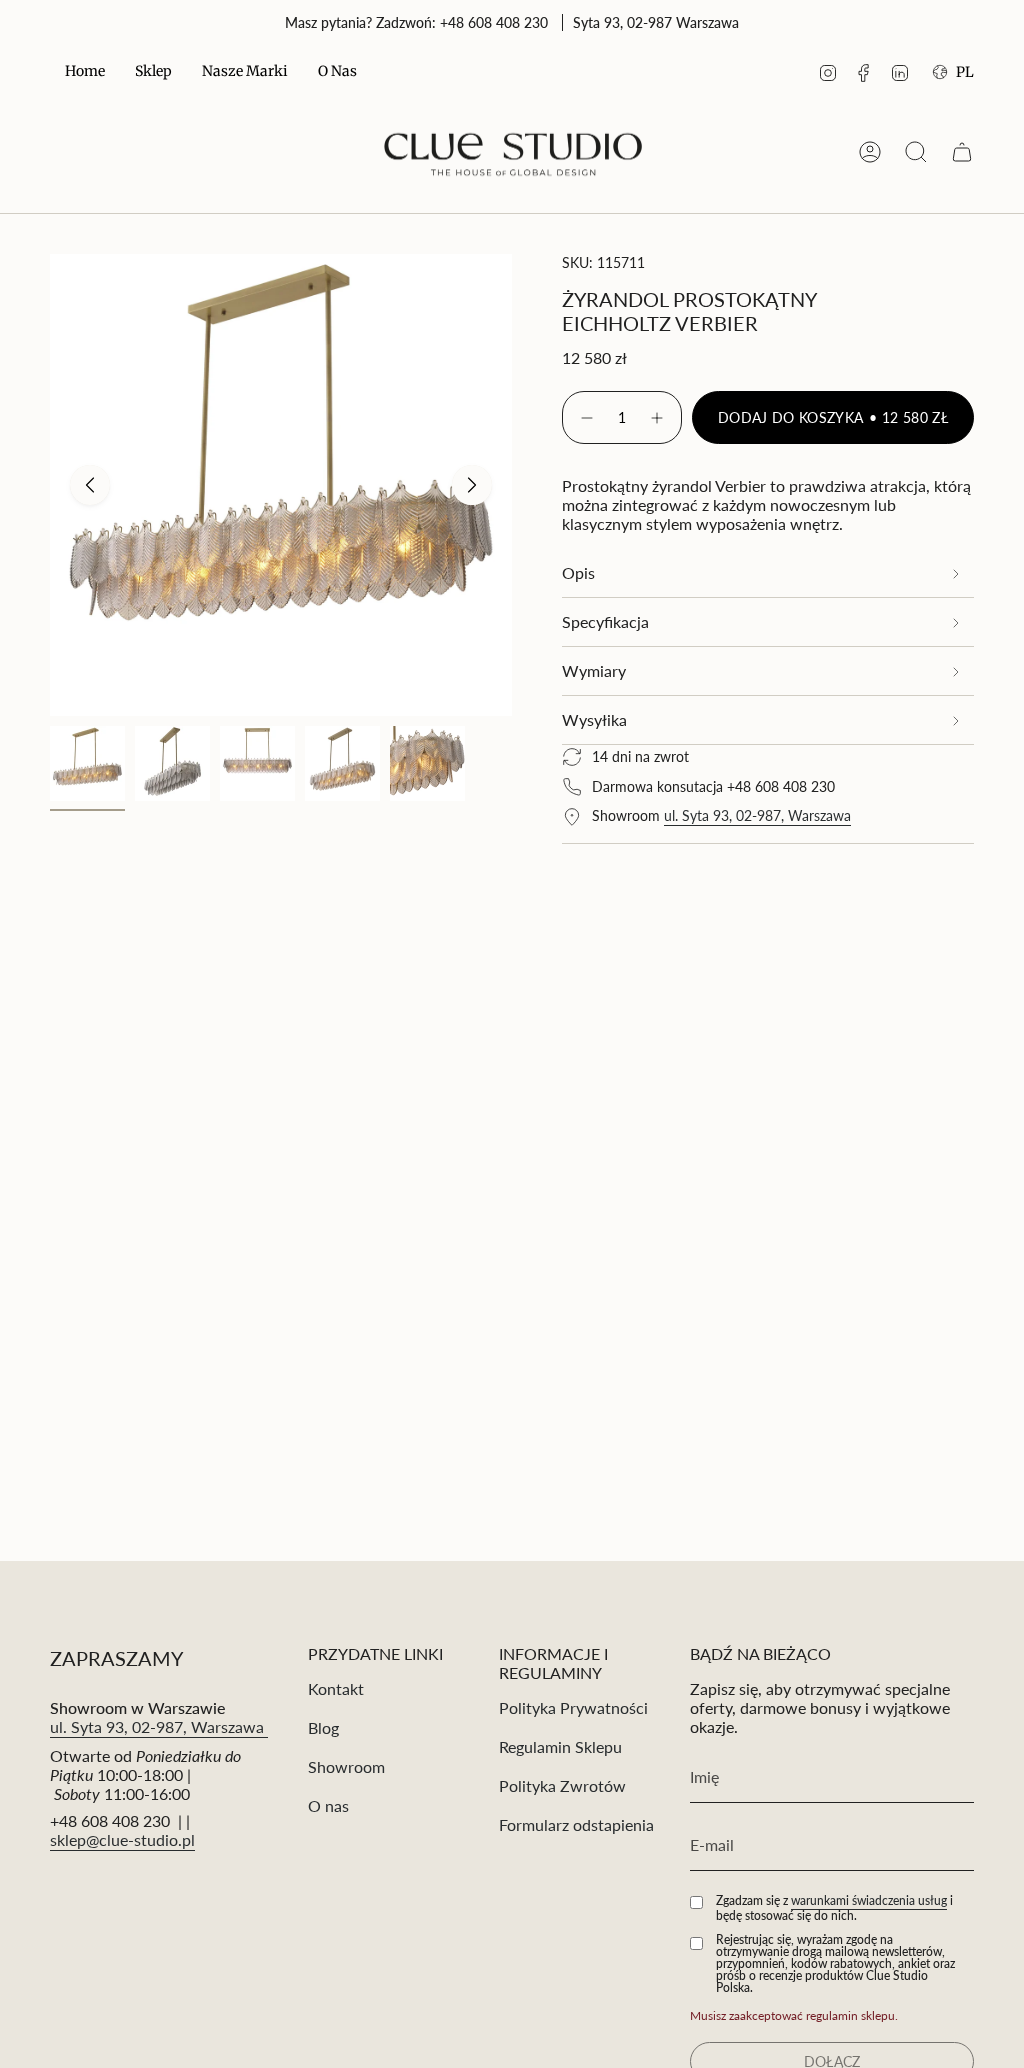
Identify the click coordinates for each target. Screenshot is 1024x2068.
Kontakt (336, 1688)
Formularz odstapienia (576, 1824)
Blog (323, 1727)
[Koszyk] (962, 152)
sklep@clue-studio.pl (122, 1839)
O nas (328, 1805)
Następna (472, 485)
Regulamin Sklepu (560, 1746)
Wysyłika (594, 719)
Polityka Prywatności (573, 1707)
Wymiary (594, 670)
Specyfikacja (605, 621)
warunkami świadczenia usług (869, 1900)
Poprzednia (90, 485)
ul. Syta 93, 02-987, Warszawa (757, 815)
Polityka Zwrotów (562, 1785)
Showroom (346, 1766)
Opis (578, 572)
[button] (153, 72)
